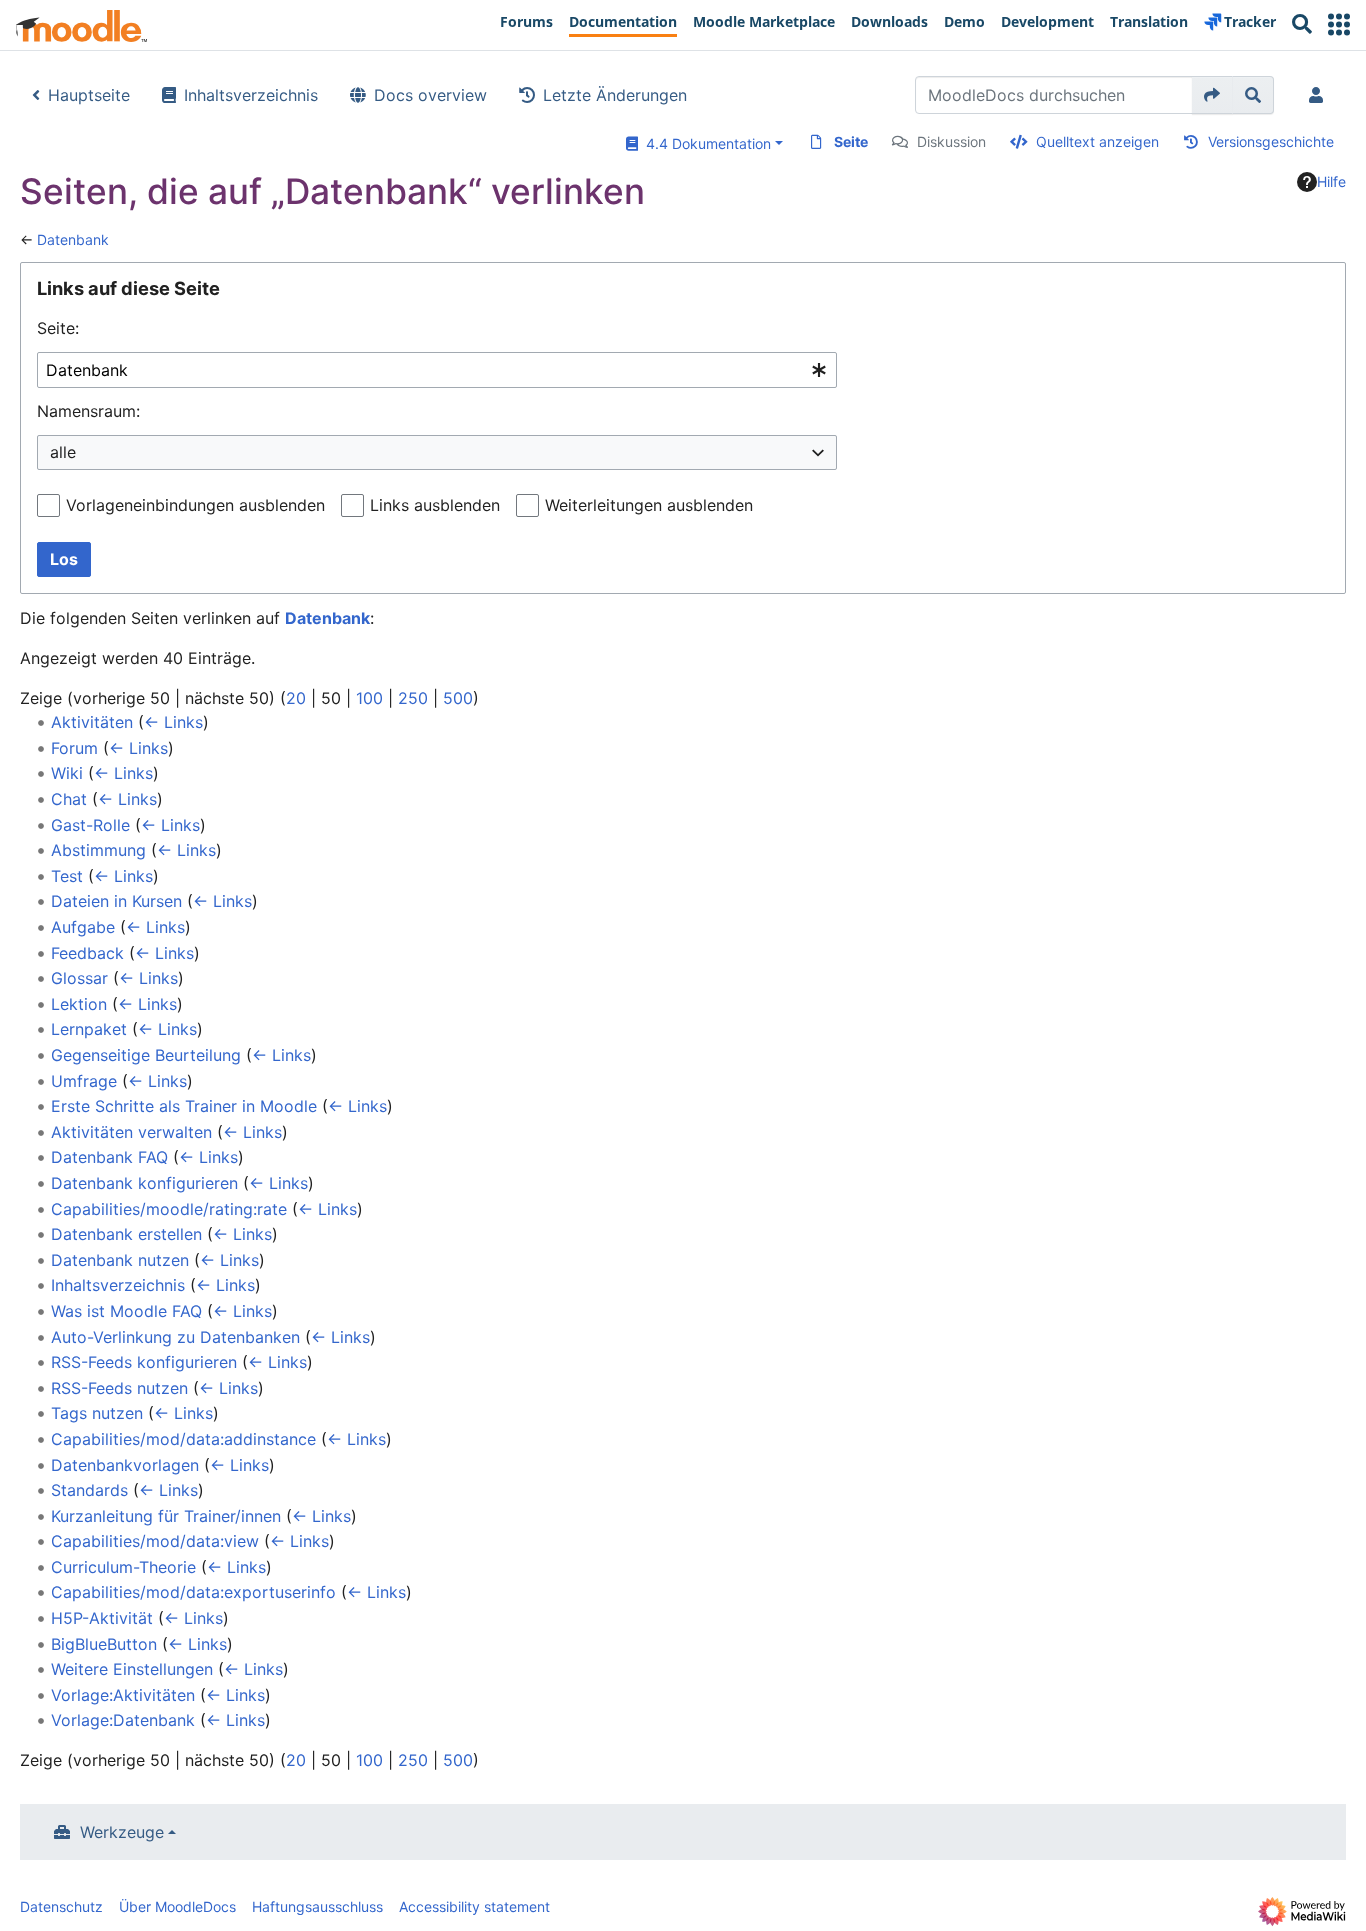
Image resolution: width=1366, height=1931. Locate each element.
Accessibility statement (474, 1906)
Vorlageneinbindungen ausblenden (195, 505)
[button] (1339, 24)
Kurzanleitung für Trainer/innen (166, 1516)
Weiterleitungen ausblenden (649, 505)
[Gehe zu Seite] (1212, 95)
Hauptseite (89, 95)
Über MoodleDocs (177, 1906)
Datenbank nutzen (120, 1260)
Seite (851, 141)
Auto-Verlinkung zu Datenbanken (175, 1337)
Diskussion (951, 141)
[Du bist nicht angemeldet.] (1320, 95)
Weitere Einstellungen (132, 1669)
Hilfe (1331, 181)
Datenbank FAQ (109, 1157)
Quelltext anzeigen (1097, 141)
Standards (89, 1490)
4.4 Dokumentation (704, 143)
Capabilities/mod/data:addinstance (183, 1439)
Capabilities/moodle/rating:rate (169, 1209)
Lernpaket (89, 1029)
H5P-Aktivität (102, 1618)
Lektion (79, 1004)
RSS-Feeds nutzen (119, 1388)
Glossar (79, 978)
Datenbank (73, 239)
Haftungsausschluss (317, 1906)
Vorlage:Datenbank (123, 1720)
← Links (173, 722)
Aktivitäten (92, 722)
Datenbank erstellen (126, 1234)
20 (296, 698)
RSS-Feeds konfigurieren (144, 1362)
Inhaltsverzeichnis (251, 95)
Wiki (67, 773)
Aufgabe (83, 927)
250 (413, 698)
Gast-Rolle (90, 825)
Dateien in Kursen (116, 901)
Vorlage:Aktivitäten (123, 1695)
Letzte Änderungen (615, 95)
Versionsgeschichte (1271, 141)
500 (458, 698)
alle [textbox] (63, 452)
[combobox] (437, 370)
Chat (69, 799)
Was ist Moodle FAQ (126, 1311)
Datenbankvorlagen (125, 1465)
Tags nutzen (97, 1413)
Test (67, 876)
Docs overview (430, 95)
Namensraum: (88, 411)
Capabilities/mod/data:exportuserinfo (193, 1592)
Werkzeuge (122, 1832)
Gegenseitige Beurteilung (146, 1055)
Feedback (87, 953)
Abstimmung (98, 850)
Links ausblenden (435, 505)
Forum (74, 748)
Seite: (58, 328)
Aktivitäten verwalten (131, 1132)
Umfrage (84, 1081)
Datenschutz (61, 1906)
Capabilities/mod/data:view (155, 1541)
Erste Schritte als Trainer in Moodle (184, 1106)
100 (369, 698)
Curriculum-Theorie (123, 1567)
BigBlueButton (104, 1644)
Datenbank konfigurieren (144, 1183)
